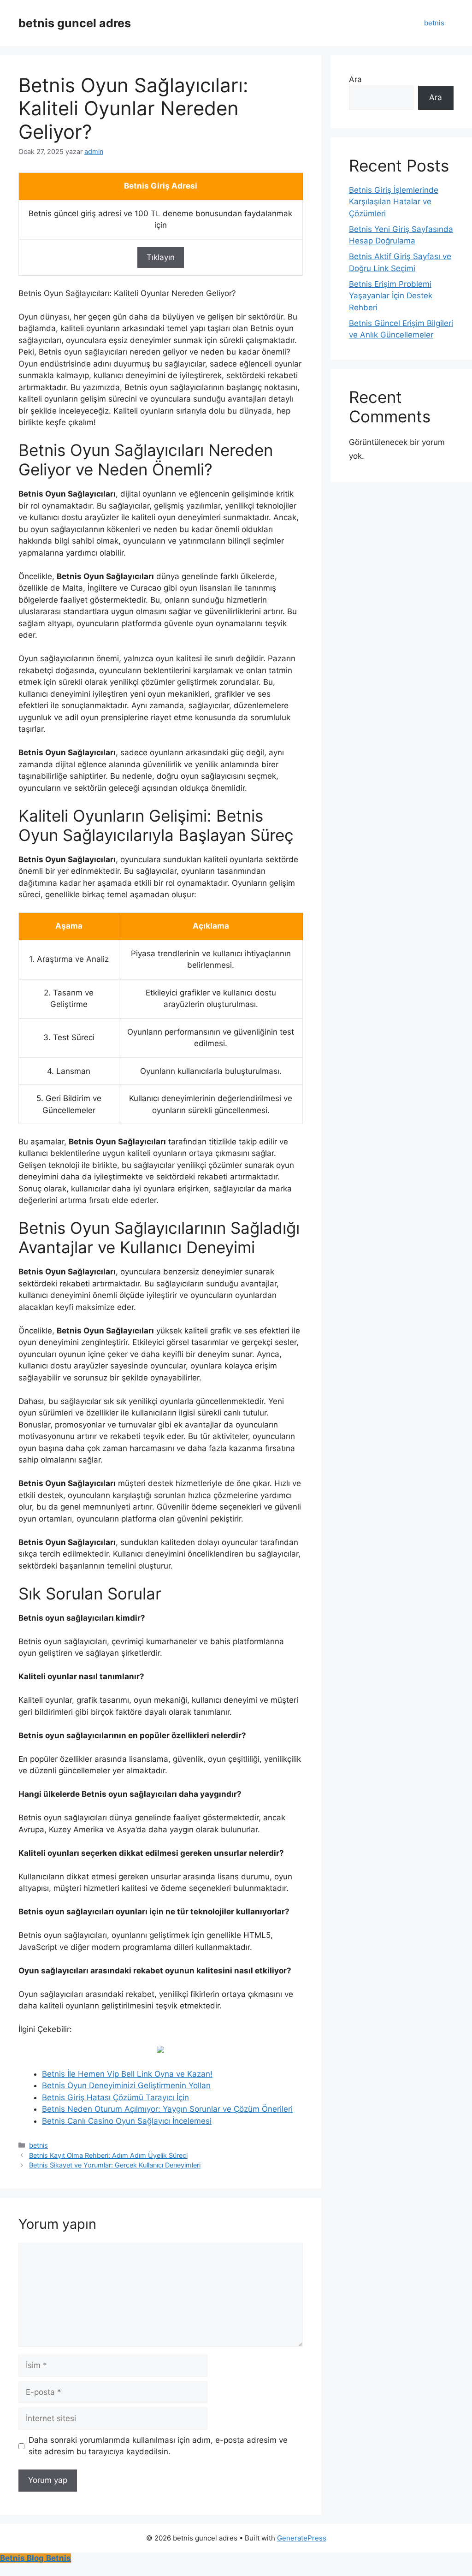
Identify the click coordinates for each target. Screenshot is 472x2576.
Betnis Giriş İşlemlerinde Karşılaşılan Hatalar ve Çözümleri (394, 202)
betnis (434, 23)
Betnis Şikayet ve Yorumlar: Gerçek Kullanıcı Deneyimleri (115, 2165)
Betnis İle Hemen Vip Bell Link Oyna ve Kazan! (127, 2074)
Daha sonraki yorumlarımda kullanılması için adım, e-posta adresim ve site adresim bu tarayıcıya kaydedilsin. (158, 2446)
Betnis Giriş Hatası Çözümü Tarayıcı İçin (115, 2097)
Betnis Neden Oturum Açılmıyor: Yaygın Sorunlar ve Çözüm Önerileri (167, 2109)
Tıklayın (161, 257)
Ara (355, 79)
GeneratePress (302, 2538)
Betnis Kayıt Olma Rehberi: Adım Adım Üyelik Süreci (108, 2155)
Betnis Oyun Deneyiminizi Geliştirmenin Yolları (126, 2085)
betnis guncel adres (75, 23)
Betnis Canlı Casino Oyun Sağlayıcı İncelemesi (127, 2121)
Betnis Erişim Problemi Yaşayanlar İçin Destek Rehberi (391, 296)
